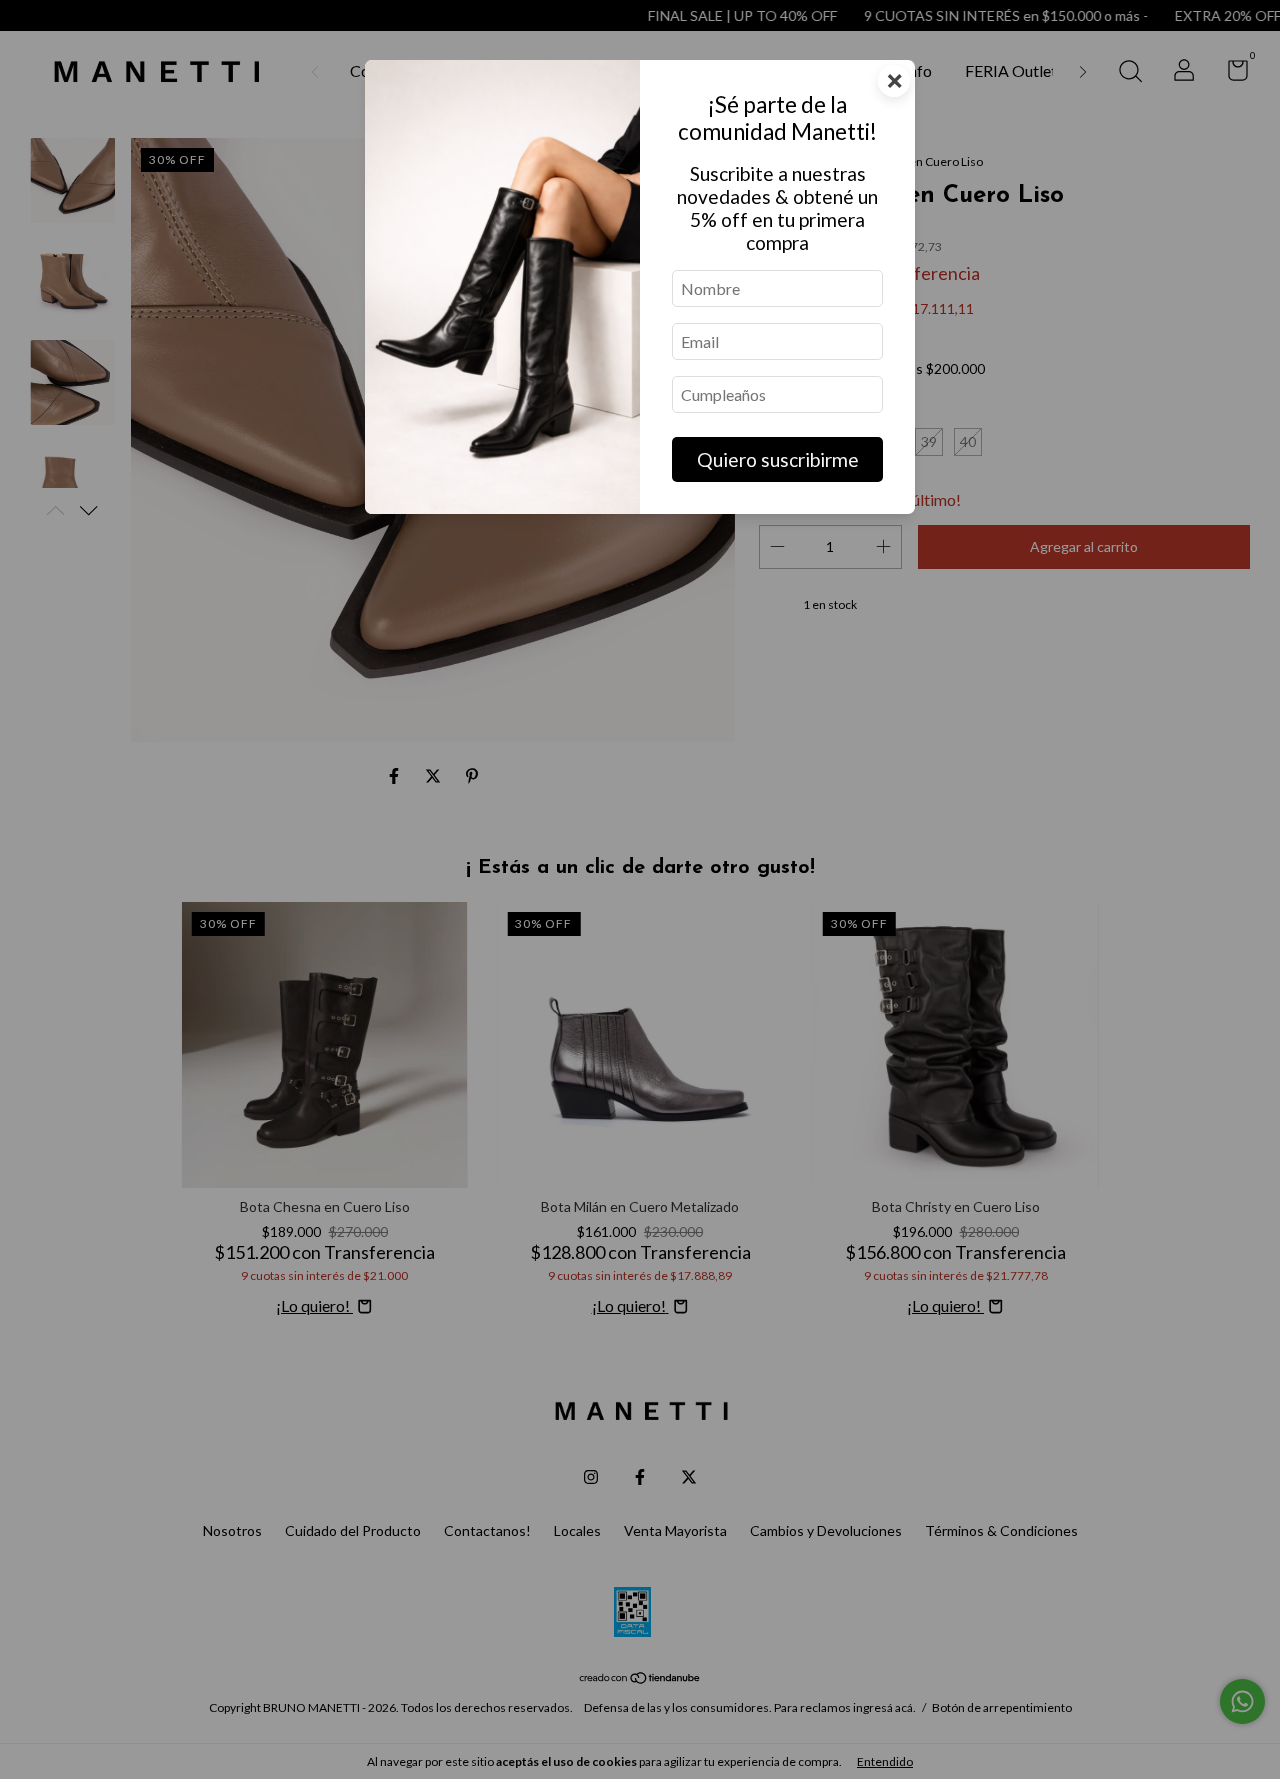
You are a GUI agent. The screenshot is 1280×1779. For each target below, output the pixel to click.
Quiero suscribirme (778, 459)
